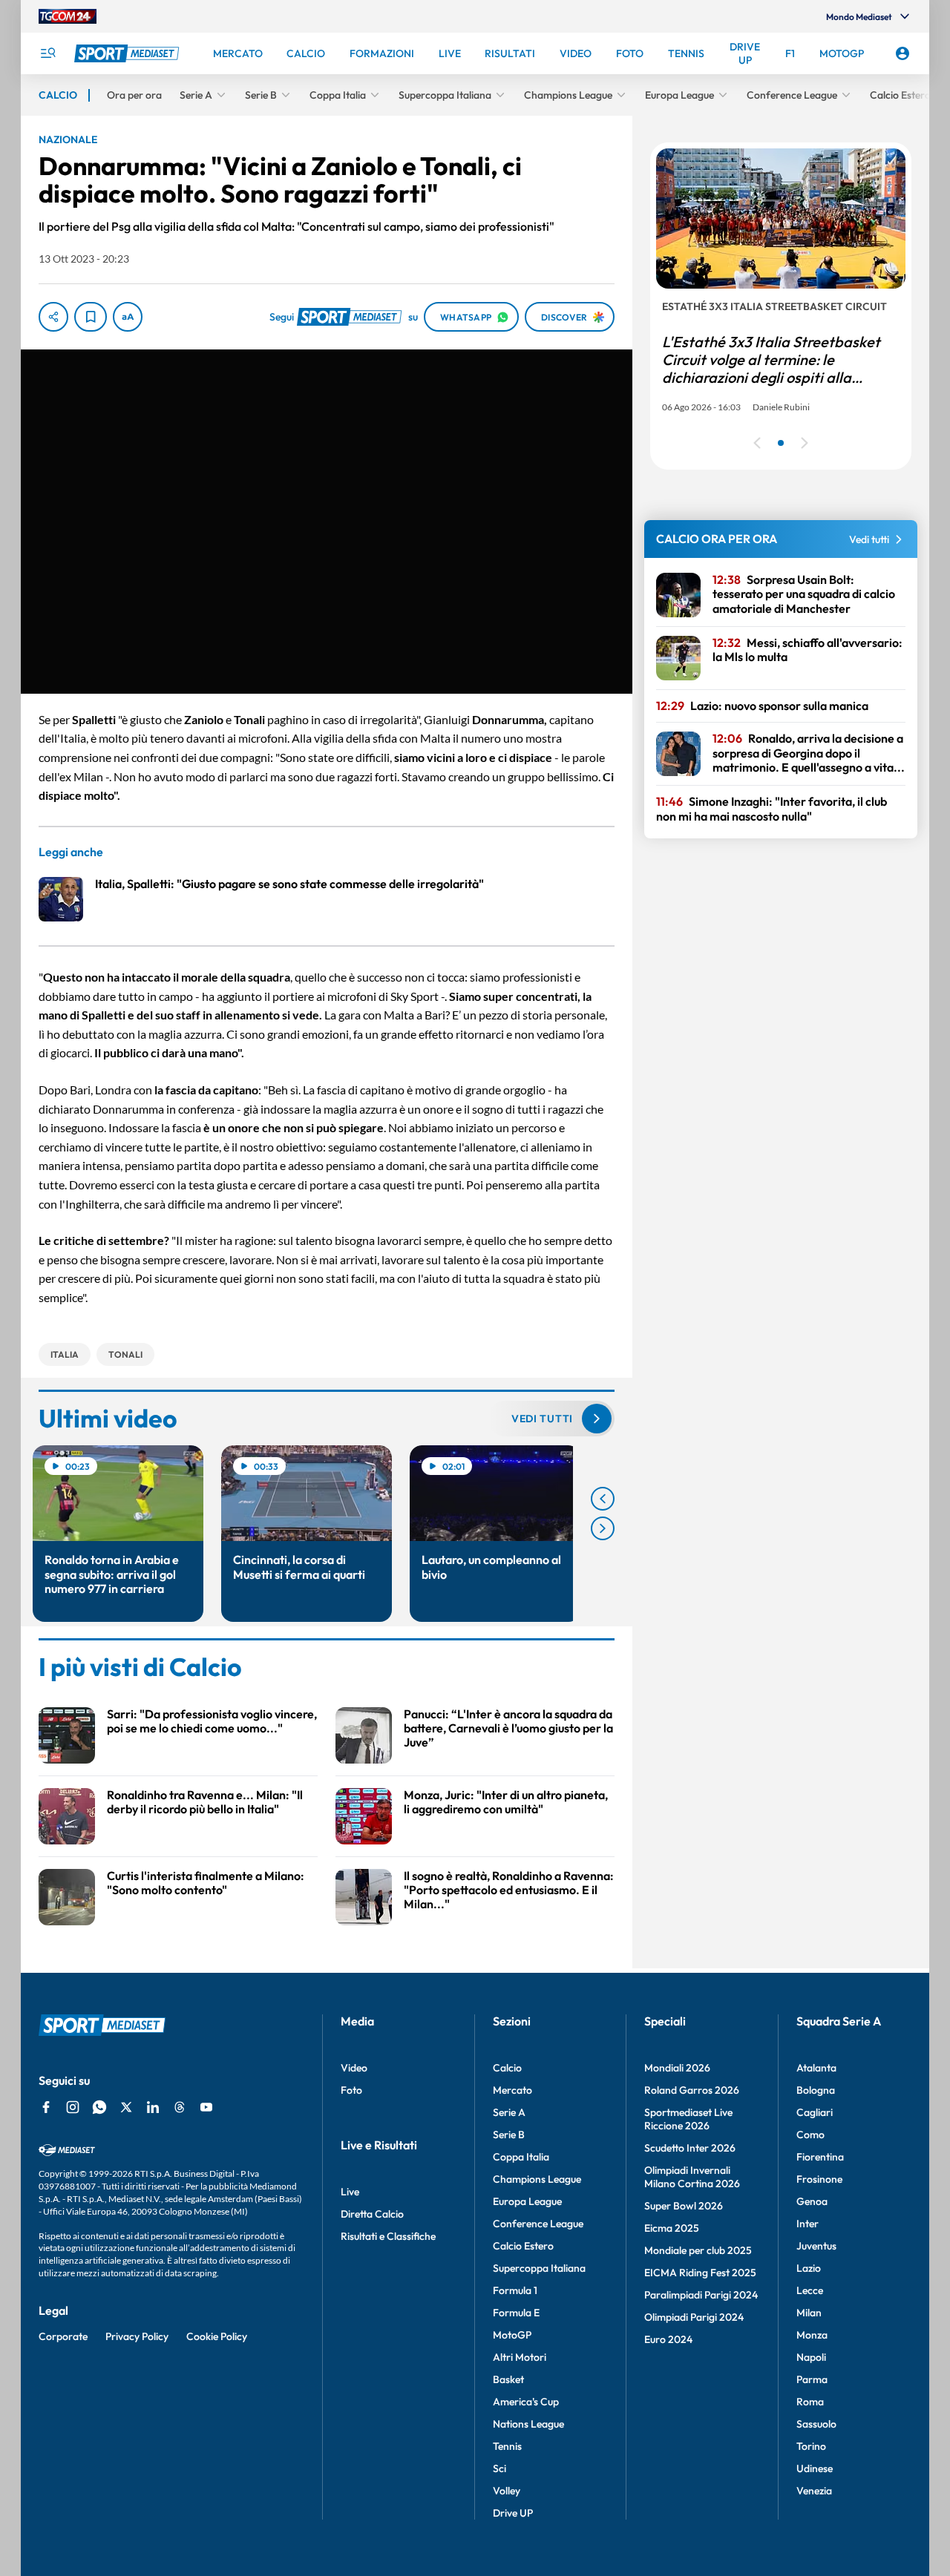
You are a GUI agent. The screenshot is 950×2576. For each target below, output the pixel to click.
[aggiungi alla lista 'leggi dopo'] (91, 317)
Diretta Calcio (372, 2214)
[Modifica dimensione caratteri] (128, 317)
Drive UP (513, 2513)
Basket (508, 2379)
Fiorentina (820, 2157)
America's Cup (526, 2402)
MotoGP (512, 2335)
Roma (810, 2402)
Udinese (815, 2468)
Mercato (512, 2090)
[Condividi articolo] (53, 317)
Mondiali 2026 (677, 2068)
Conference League (538, 2224)
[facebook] (46, 2107)
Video (354, 2068)
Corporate (63, 2336)
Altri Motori (520, 2357)
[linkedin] (153, 2107)
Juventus (816, 2246)
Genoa (812, 2201)
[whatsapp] (99, 2107)
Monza (812, 2335)
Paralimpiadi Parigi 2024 (701, 2295)
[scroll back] (603, 1499)
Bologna (816, 2090)
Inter (807, 2224)
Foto (351, 2090)
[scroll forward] (603, 1528)
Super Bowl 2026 (684, 2206)
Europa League (527, 2201)
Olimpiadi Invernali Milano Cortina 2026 (692, 2177)
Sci (499, 2468)
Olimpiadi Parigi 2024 (694, 2317)
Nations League (528, 2424)
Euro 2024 (668, 2339)
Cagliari (815, 2112)
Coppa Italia (521, 2157)
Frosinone (819, 2179)
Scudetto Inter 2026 (690, 2148)
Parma (812, 2379)
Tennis (507, 2446)
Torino (811, 2446)
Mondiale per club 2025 (698, 2250)
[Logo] (128, 53)
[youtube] (206, 2107)
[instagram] (73, 2107)
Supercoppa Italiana (539, 2268)
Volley (507, 2491)
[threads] (180, 2107)
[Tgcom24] (68, 16)
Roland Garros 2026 (692, 2090)
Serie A (509, 2112)
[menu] (47, 53)
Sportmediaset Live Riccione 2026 (688, 2119)
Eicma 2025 (672, 2228)
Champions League (537, 2179)
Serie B (509, 2135)
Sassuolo (816, 2424)
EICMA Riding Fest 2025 (700, 2273)
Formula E (516, 2313)
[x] (126, 2107)
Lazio (809, 2268)
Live (350, 2192)
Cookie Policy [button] (217, 2336)
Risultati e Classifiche (388, 2236)
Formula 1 (515, 2290)
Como (810, 2135)
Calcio (507, 2068)
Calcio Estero (523, 2246)
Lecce (810, 2290)
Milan (809, 2313)
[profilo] (902, 53)
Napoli (811, 2357)
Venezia (814, 2491)
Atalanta (816, 2068)
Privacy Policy (137, 2336)
